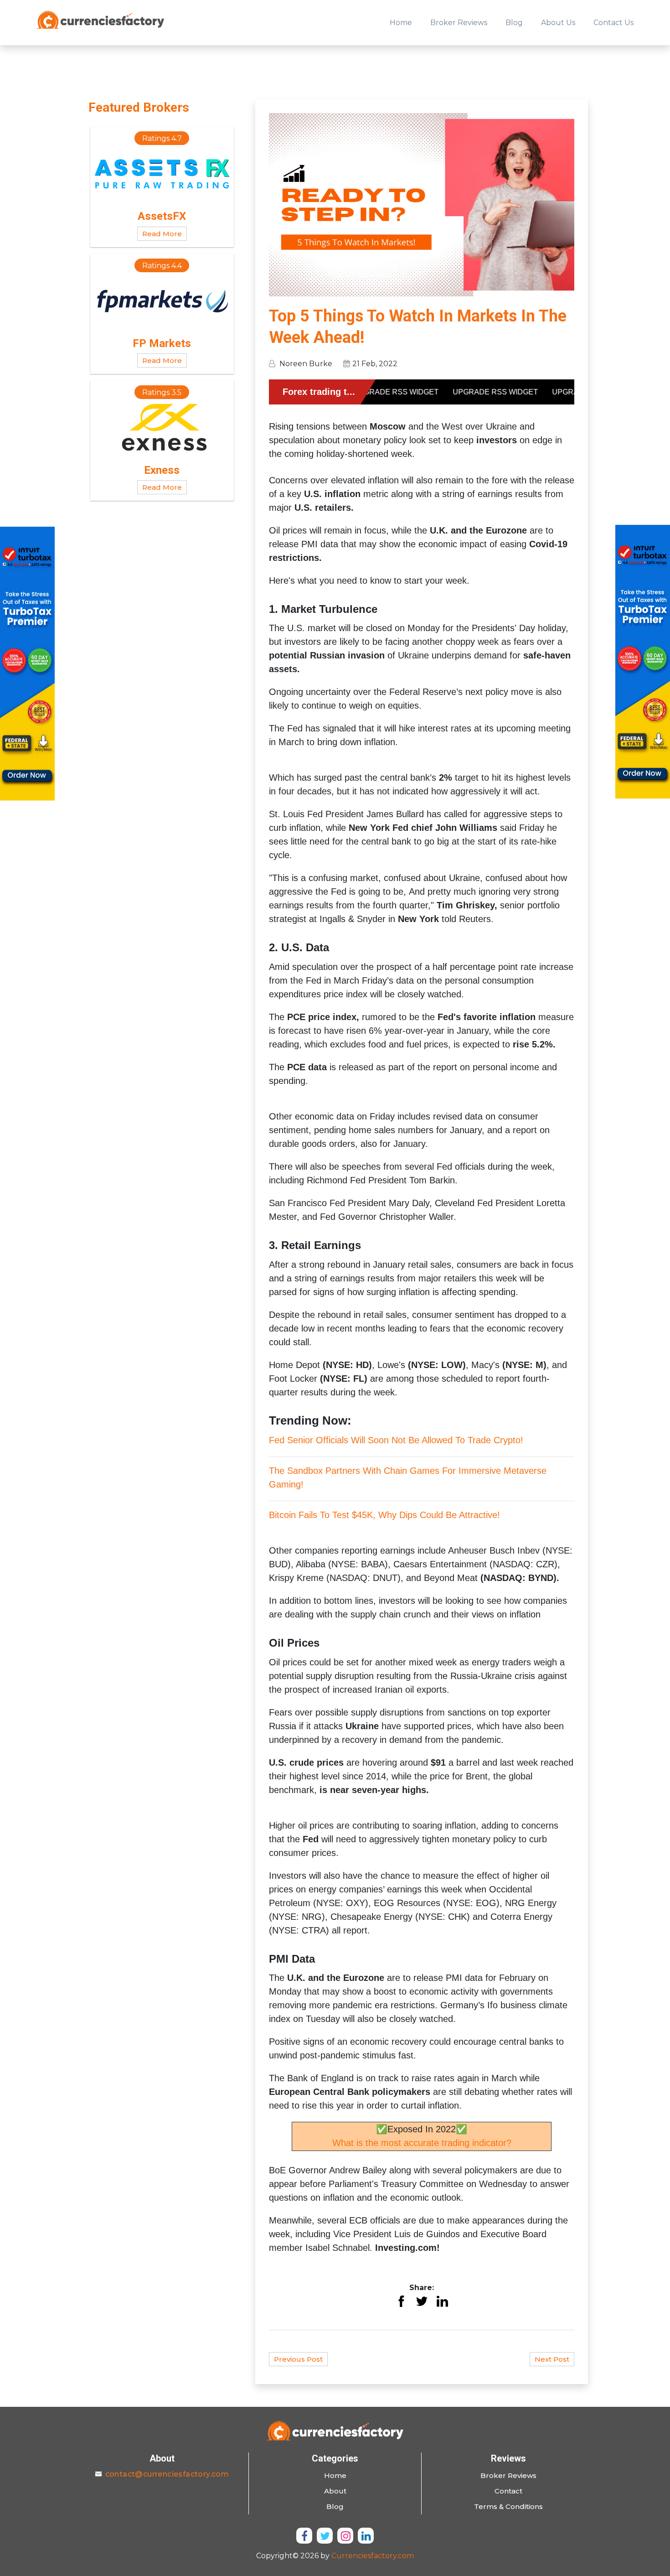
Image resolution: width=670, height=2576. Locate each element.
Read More (162, 234)
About (335, 2491)
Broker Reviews (459, 23)
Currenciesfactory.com (373, 2556)
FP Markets (162, 343)
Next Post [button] (552, 2359)
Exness (162, 470)
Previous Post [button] (298, 2359)
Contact (508, 2491)
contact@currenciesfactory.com (167, 2474)
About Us (558, 23)
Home (401, 23)
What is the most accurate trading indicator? (422, 2143)
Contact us (613, 23)
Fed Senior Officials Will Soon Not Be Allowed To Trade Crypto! (396, 1440)
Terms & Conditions (508, 2506)
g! (300, 1484)
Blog (514, 23)
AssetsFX (162, 216)
